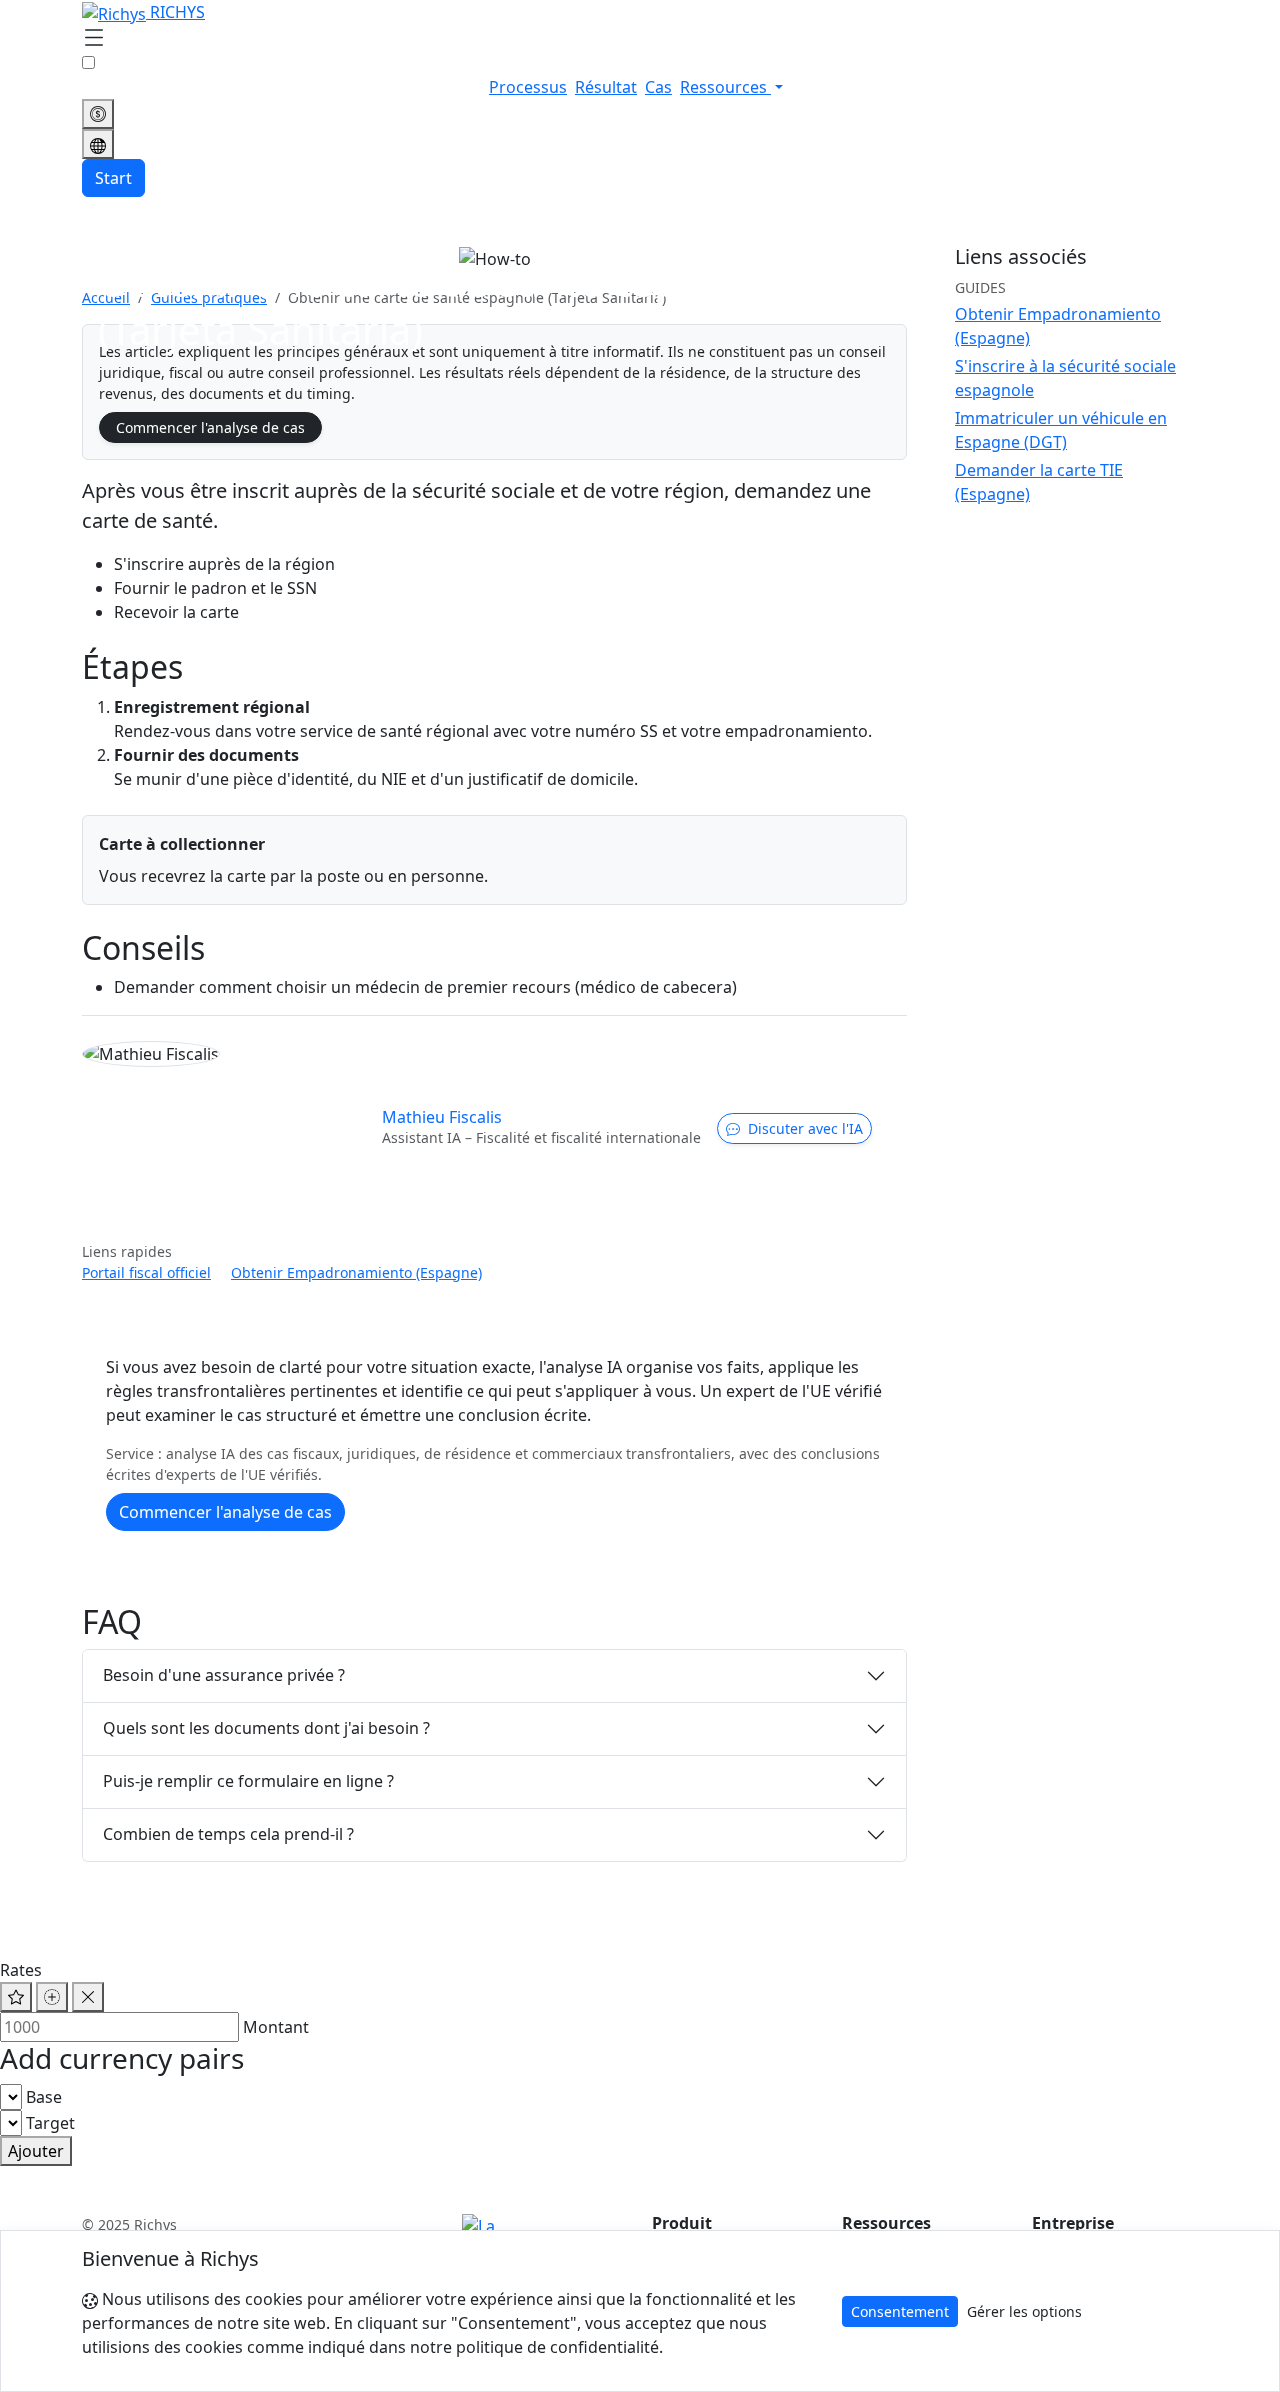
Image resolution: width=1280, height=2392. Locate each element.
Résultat (606, 87)
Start (113, 178)
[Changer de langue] (98, 144)
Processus (528, 87)
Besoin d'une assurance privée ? (224, 1675)
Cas (658, 87)
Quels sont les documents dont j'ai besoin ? (266, 1728)
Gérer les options (1024, 2311)
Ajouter (36, 2151)
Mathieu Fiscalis (442, 1117)
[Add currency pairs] (52, 1997)
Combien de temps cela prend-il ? (228, 1834)
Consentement (900, 2311)
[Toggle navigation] (94, 39)
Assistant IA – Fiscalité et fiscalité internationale (541, 1137)
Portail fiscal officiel (146, 1272)
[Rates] (98, 114)
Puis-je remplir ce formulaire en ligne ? (248, 1781)
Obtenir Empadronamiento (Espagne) (356, 1272)
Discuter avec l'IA (805, 1128)
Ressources (725, 87)
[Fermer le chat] (88, 1997)
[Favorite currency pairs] (16, 1997)
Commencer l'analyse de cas (210, 427)
